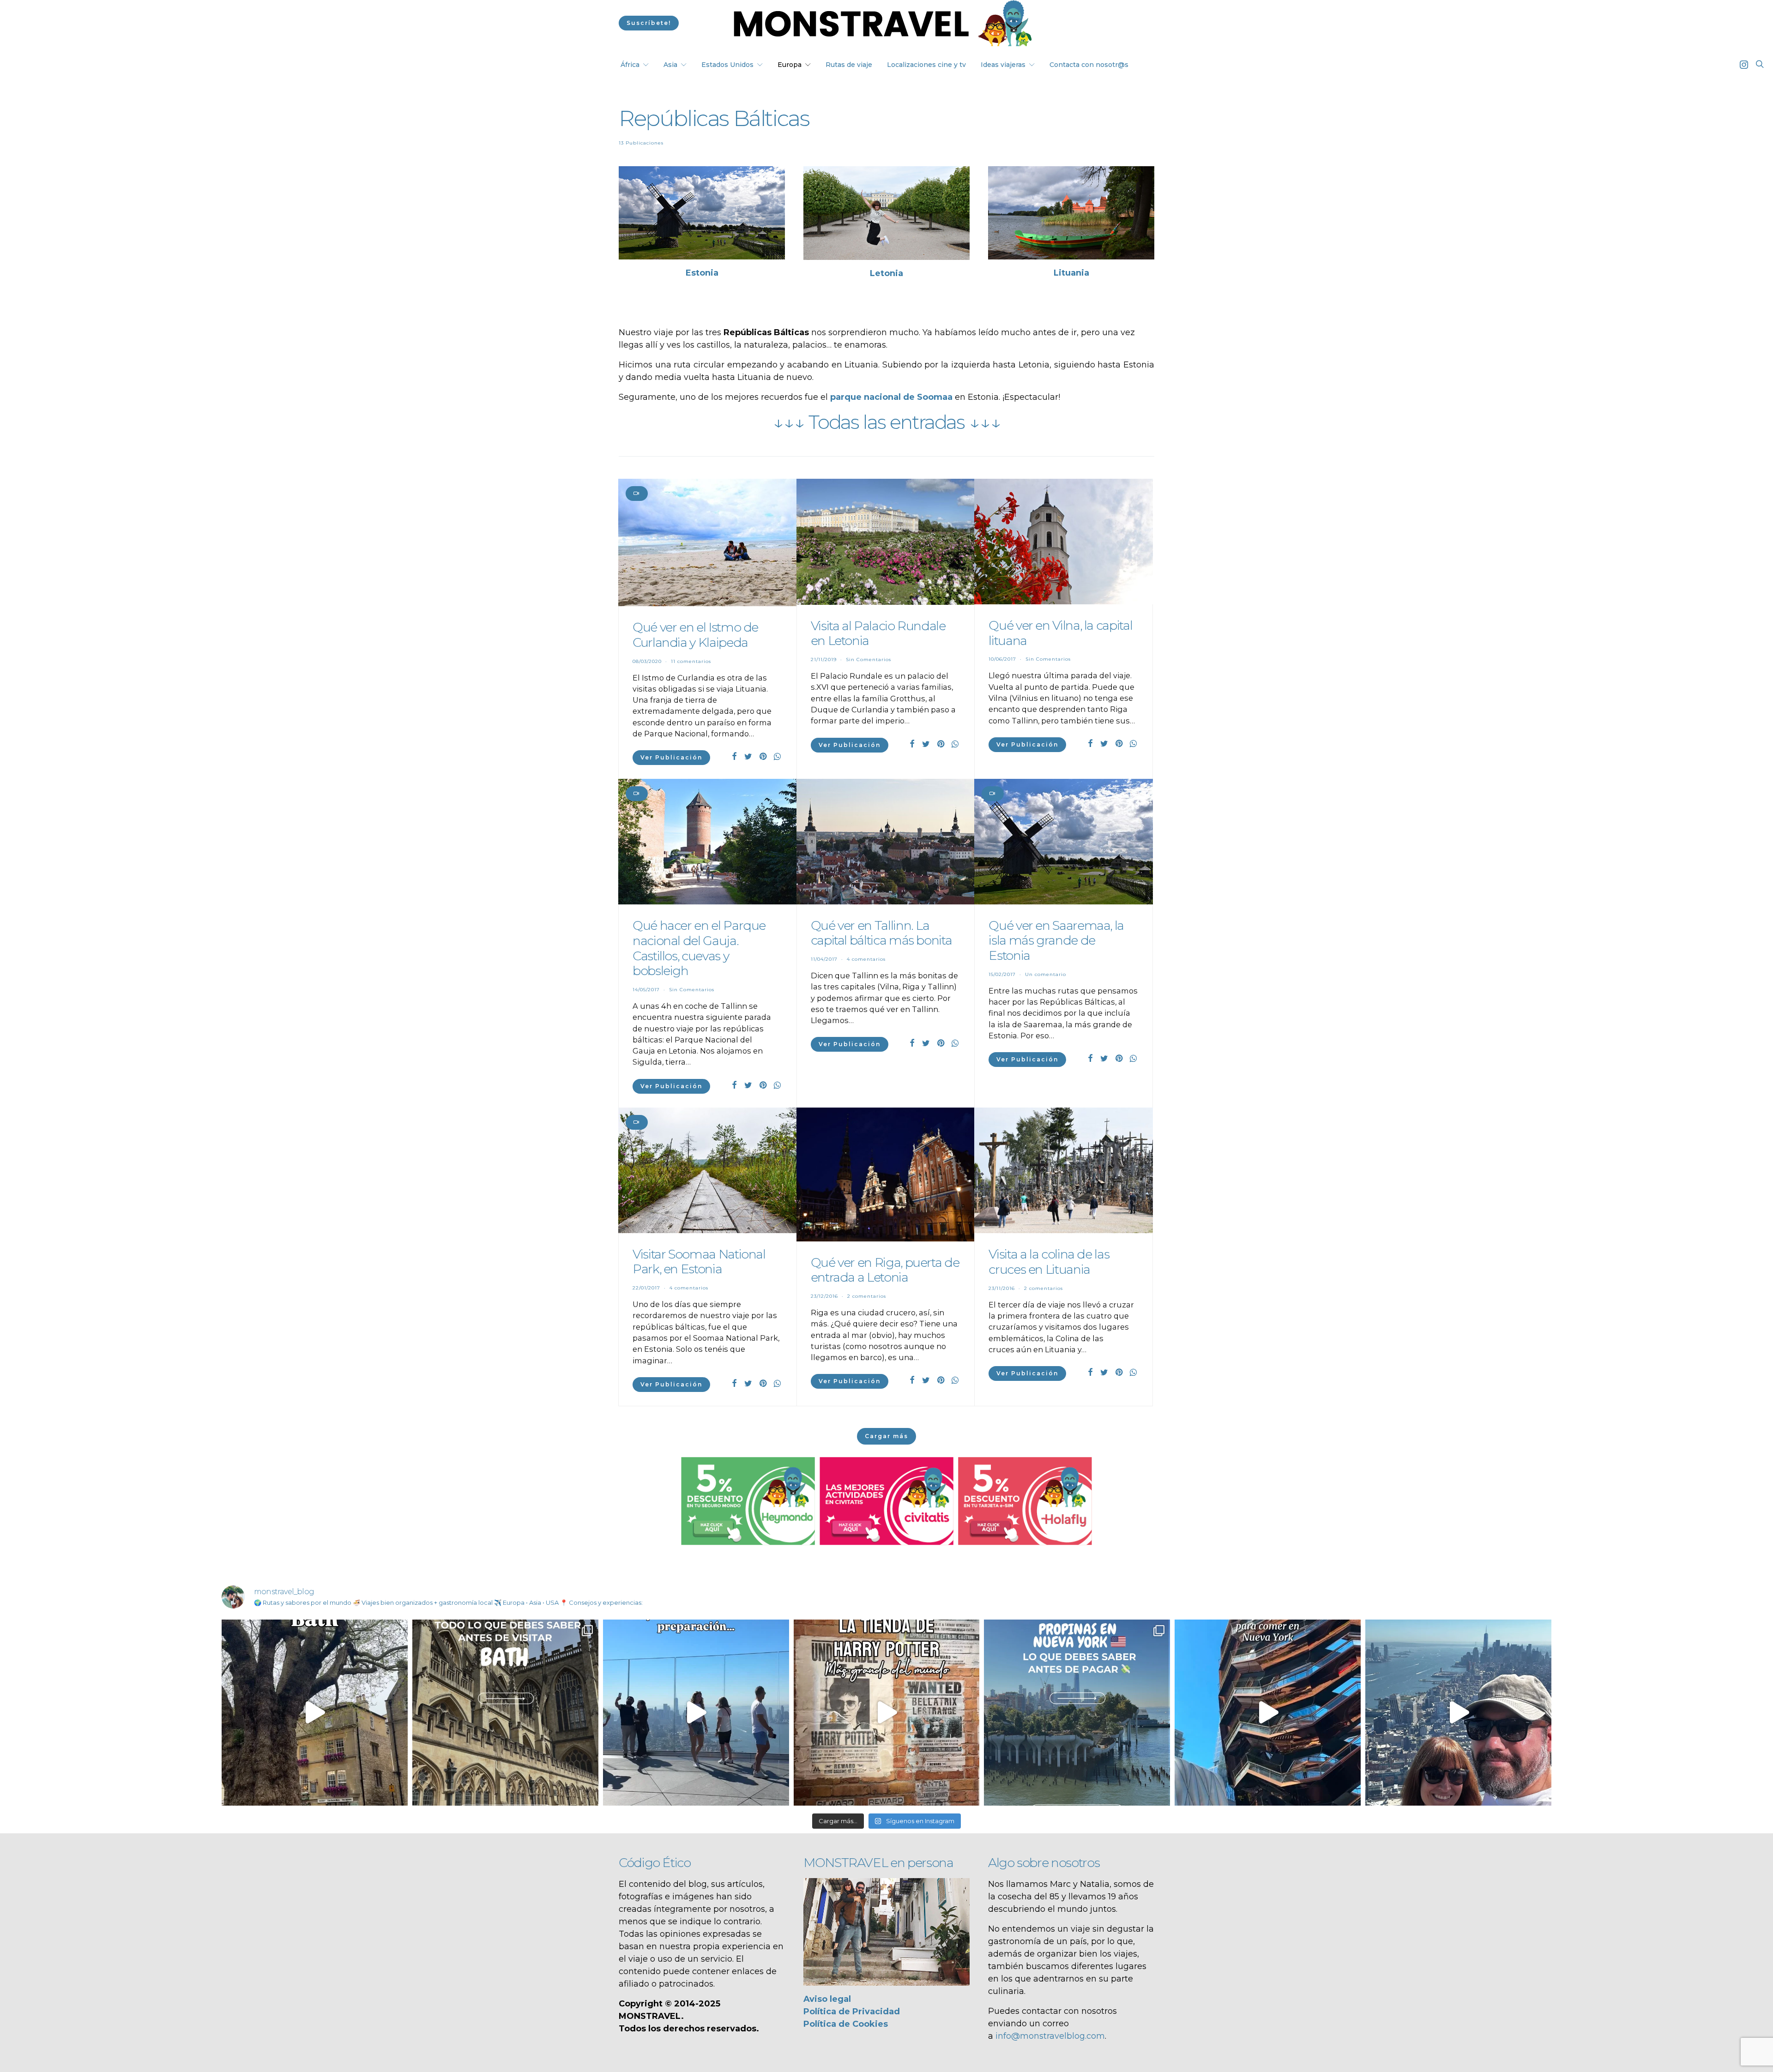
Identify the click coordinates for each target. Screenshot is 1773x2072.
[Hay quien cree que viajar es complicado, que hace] (696, 1713)
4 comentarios (866, 959)
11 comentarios (691, 661)
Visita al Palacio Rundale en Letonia (878, 633)
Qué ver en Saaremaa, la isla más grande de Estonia (1056, 940)
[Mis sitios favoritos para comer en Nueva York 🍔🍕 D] (1268, 1713)
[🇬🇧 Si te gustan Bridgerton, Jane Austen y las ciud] (315, 1713)
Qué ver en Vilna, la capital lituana (1060, 633)
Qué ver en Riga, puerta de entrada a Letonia (885, 1270)
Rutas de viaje (849, 65)
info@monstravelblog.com (1050, 2036)
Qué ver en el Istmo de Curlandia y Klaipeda (695, 635)
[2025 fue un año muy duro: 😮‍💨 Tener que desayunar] (1458, 1713)
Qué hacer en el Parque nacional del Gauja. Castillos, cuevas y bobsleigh (699, 948)
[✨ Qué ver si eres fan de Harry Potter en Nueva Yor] (887, 1713)
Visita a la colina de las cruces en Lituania (1049, 1262)
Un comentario (1046, 974)
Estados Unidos (727, 65)
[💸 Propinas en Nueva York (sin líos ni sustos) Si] (1077, 1713)
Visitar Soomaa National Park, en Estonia (699, 1262)
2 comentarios (867, 1296)
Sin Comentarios (868, 660)
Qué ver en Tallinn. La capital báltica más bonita (881, 933)
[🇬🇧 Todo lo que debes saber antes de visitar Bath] (505, 1713)
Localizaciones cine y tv (926, 65)
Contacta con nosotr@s (1089, 65)
